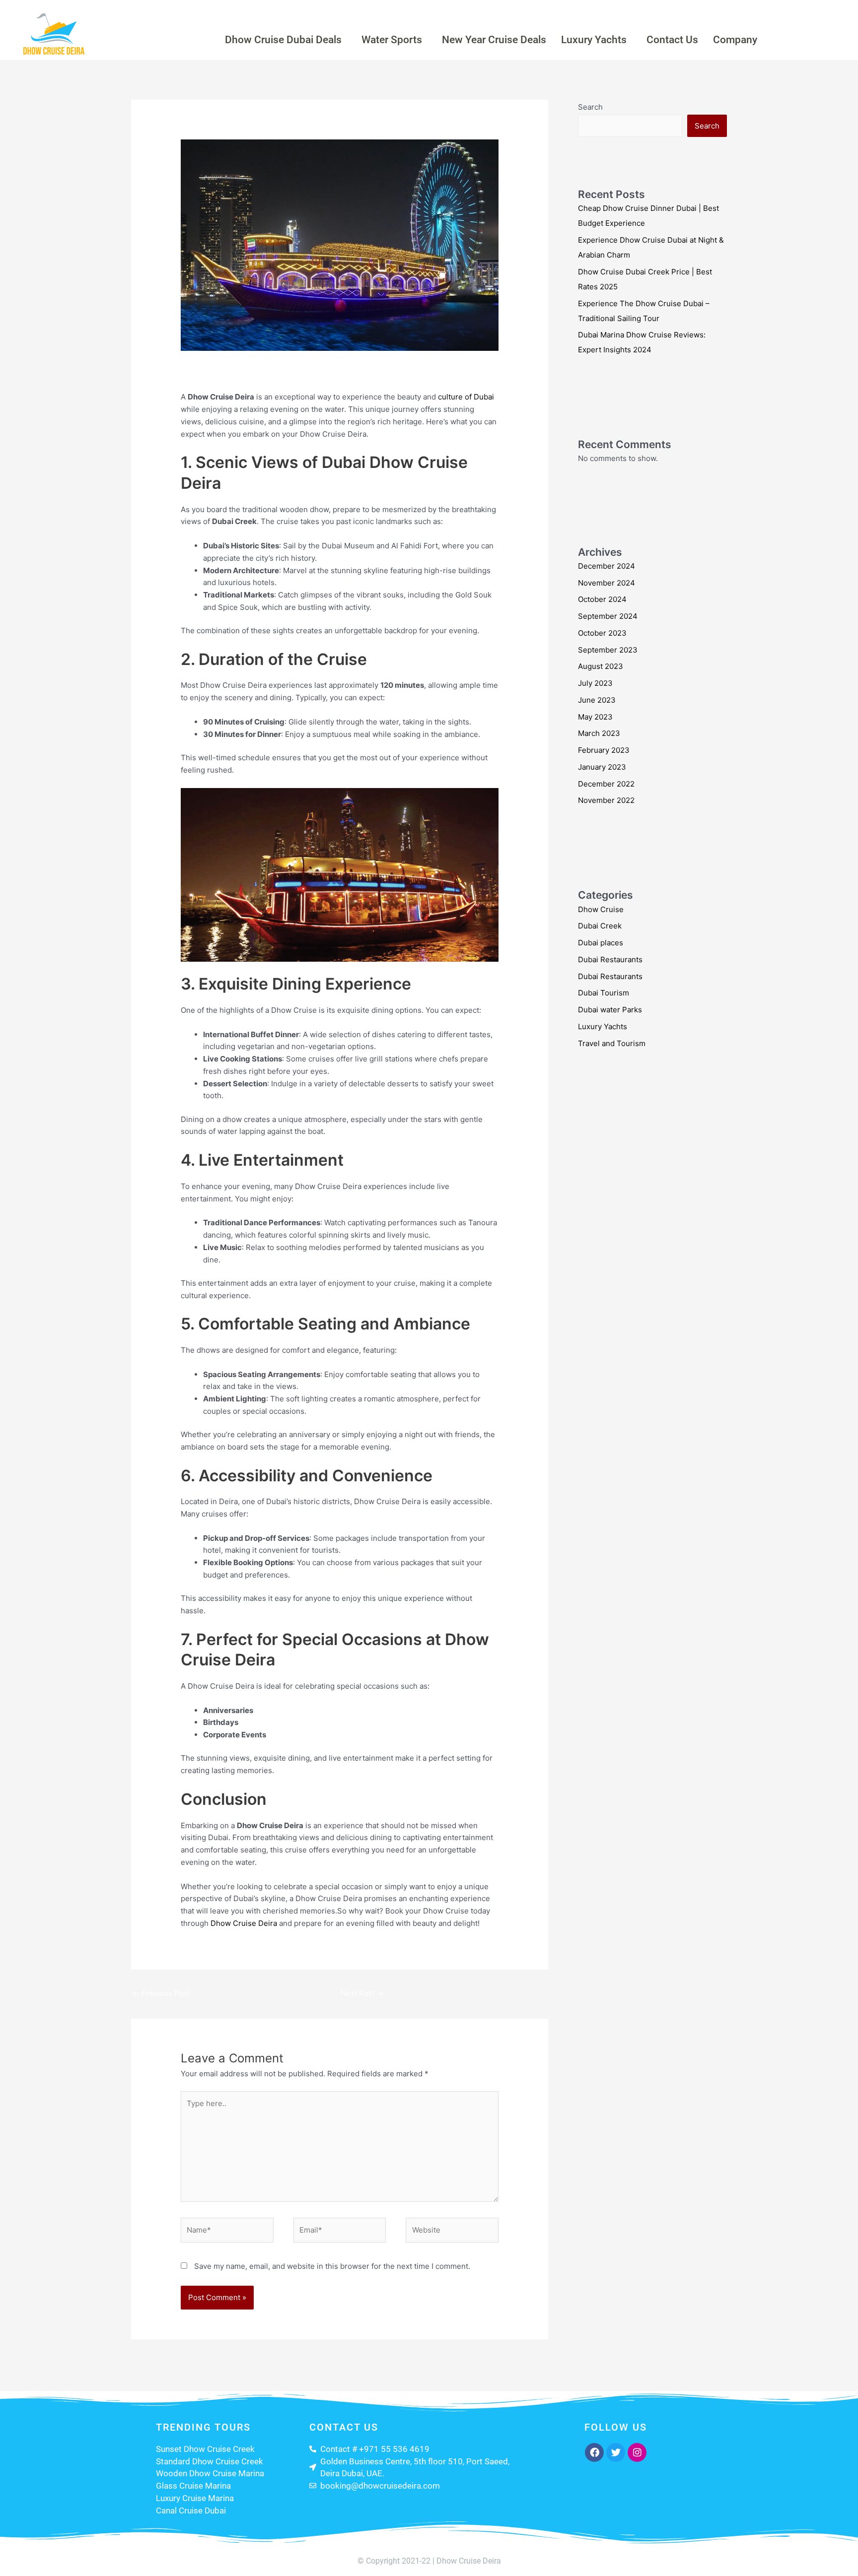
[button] (286, 40)
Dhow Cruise (273, 371)
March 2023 (599, 733)
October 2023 (602, 633)
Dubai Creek (322, 371)
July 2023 (595, 683)
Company (735, 40)
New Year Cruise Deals (494, 40)
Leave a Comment (212, 371)
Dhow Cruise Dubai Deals (283, 40)
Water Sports (392, 40)
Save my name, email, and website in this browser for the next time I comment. (332, 2266)
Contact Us (672, 40)
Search (590, 107)
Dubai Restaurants (610, 959)
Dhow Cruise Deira (244, 1923)
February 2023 (604, 750)
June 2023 (597, 700)
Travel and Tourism (612, 1043)
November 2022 (606, 800)
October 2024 (602, 599)
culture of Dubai (466, 397)
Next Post (362, 1993)
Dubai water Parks (610, 1010)
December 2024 (607, 566)
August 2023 (601, 666)
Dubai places (601, 943)
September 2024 (608, 616)
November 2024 (607, 583)
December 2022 (606, 784)
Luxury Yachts (594, 40)
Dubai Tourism (604, 993)
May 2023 (595, 717)
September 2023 (608, 650)
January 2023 (602, 767)
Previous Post (161, 1993)
